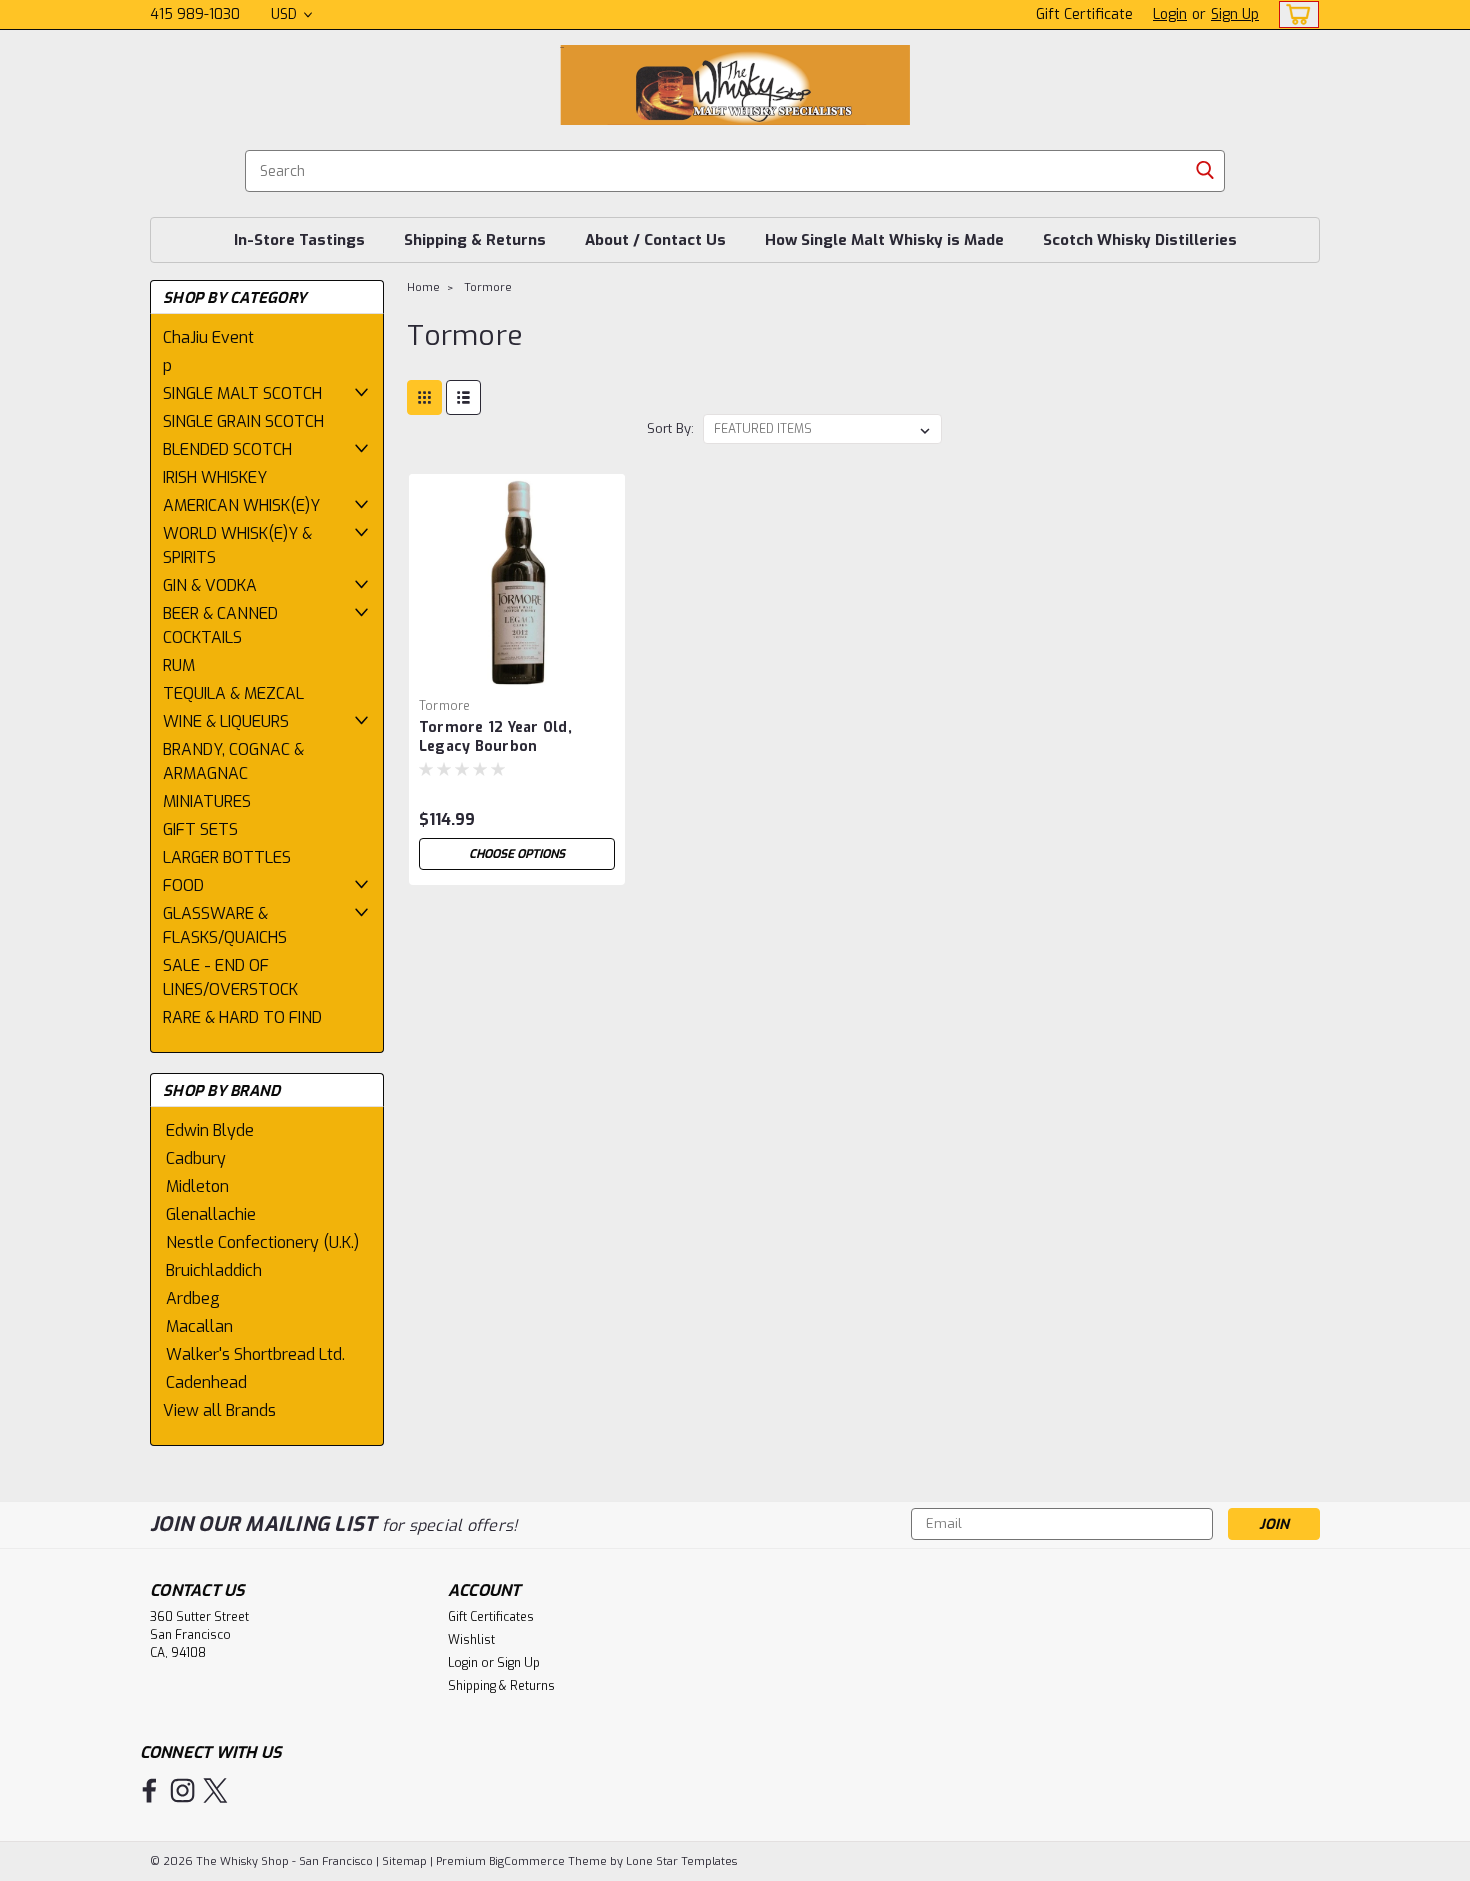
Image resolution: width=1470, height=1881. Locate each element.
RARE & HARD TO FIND (242, 1017)
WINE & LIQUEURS (226, 721)
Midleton (197, 1186)
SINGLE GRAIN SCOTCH (243, 421)
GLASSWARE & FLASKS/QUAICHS (225, 925)
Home (423, 287)
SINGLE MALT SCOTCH (242, 393)
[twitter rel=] (215, 1790)
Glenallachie (211, 1214)
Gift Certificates (491, 1617)
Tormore (488, 287)
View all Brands (219, 1410)
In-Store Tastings (299, 240)
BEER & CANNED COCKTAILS (220, 625)
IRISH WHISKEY (215, 477)
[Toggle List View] (463, 397)
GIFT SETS (200, 829)
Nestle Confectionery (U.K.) (262, 1242)
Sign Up (1235, 14)
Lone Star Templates (681, 1861)
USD (286, 14)
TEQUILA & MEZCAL (233, 693)
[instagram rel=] (182, 1790)
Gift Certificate (1084, 14)
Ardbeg (193, 1298)
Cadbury (196, 1158)
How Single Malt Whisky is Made (884, 240)
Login (1170, 14)
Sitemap (404, 1861)
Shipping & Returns (475, 240)
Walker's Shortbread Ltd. (255, 1354)
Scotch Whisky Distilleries (1140, 240)
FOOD (183, 885)
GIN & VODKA (210, 585)
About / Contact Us (655, 240)
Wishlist (471, 1640)
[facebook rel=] (149, 1790)
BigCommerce (527, 1861)
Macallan (199, 1326)
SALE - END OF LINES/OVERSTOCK (230, 977)
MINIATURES (207, 801)
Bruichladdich (214, 1270)
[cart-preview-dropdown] (1294, 14)
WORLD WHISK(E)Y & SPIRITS (237, 545)
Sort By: (670, 428)
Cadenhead (206, 1382)
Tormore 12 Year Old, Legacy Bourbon (495, 737)
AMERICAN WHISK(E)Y (241, 505)
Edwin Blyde (210, 1130)
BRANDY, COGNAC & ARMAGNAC (233, 761)
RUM (179, 665)
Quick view (517, 674)
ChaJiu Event (208, 337)
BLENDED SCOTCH (227, 449)
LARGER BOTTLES (227, 857)
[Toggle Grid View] (424, 397)
